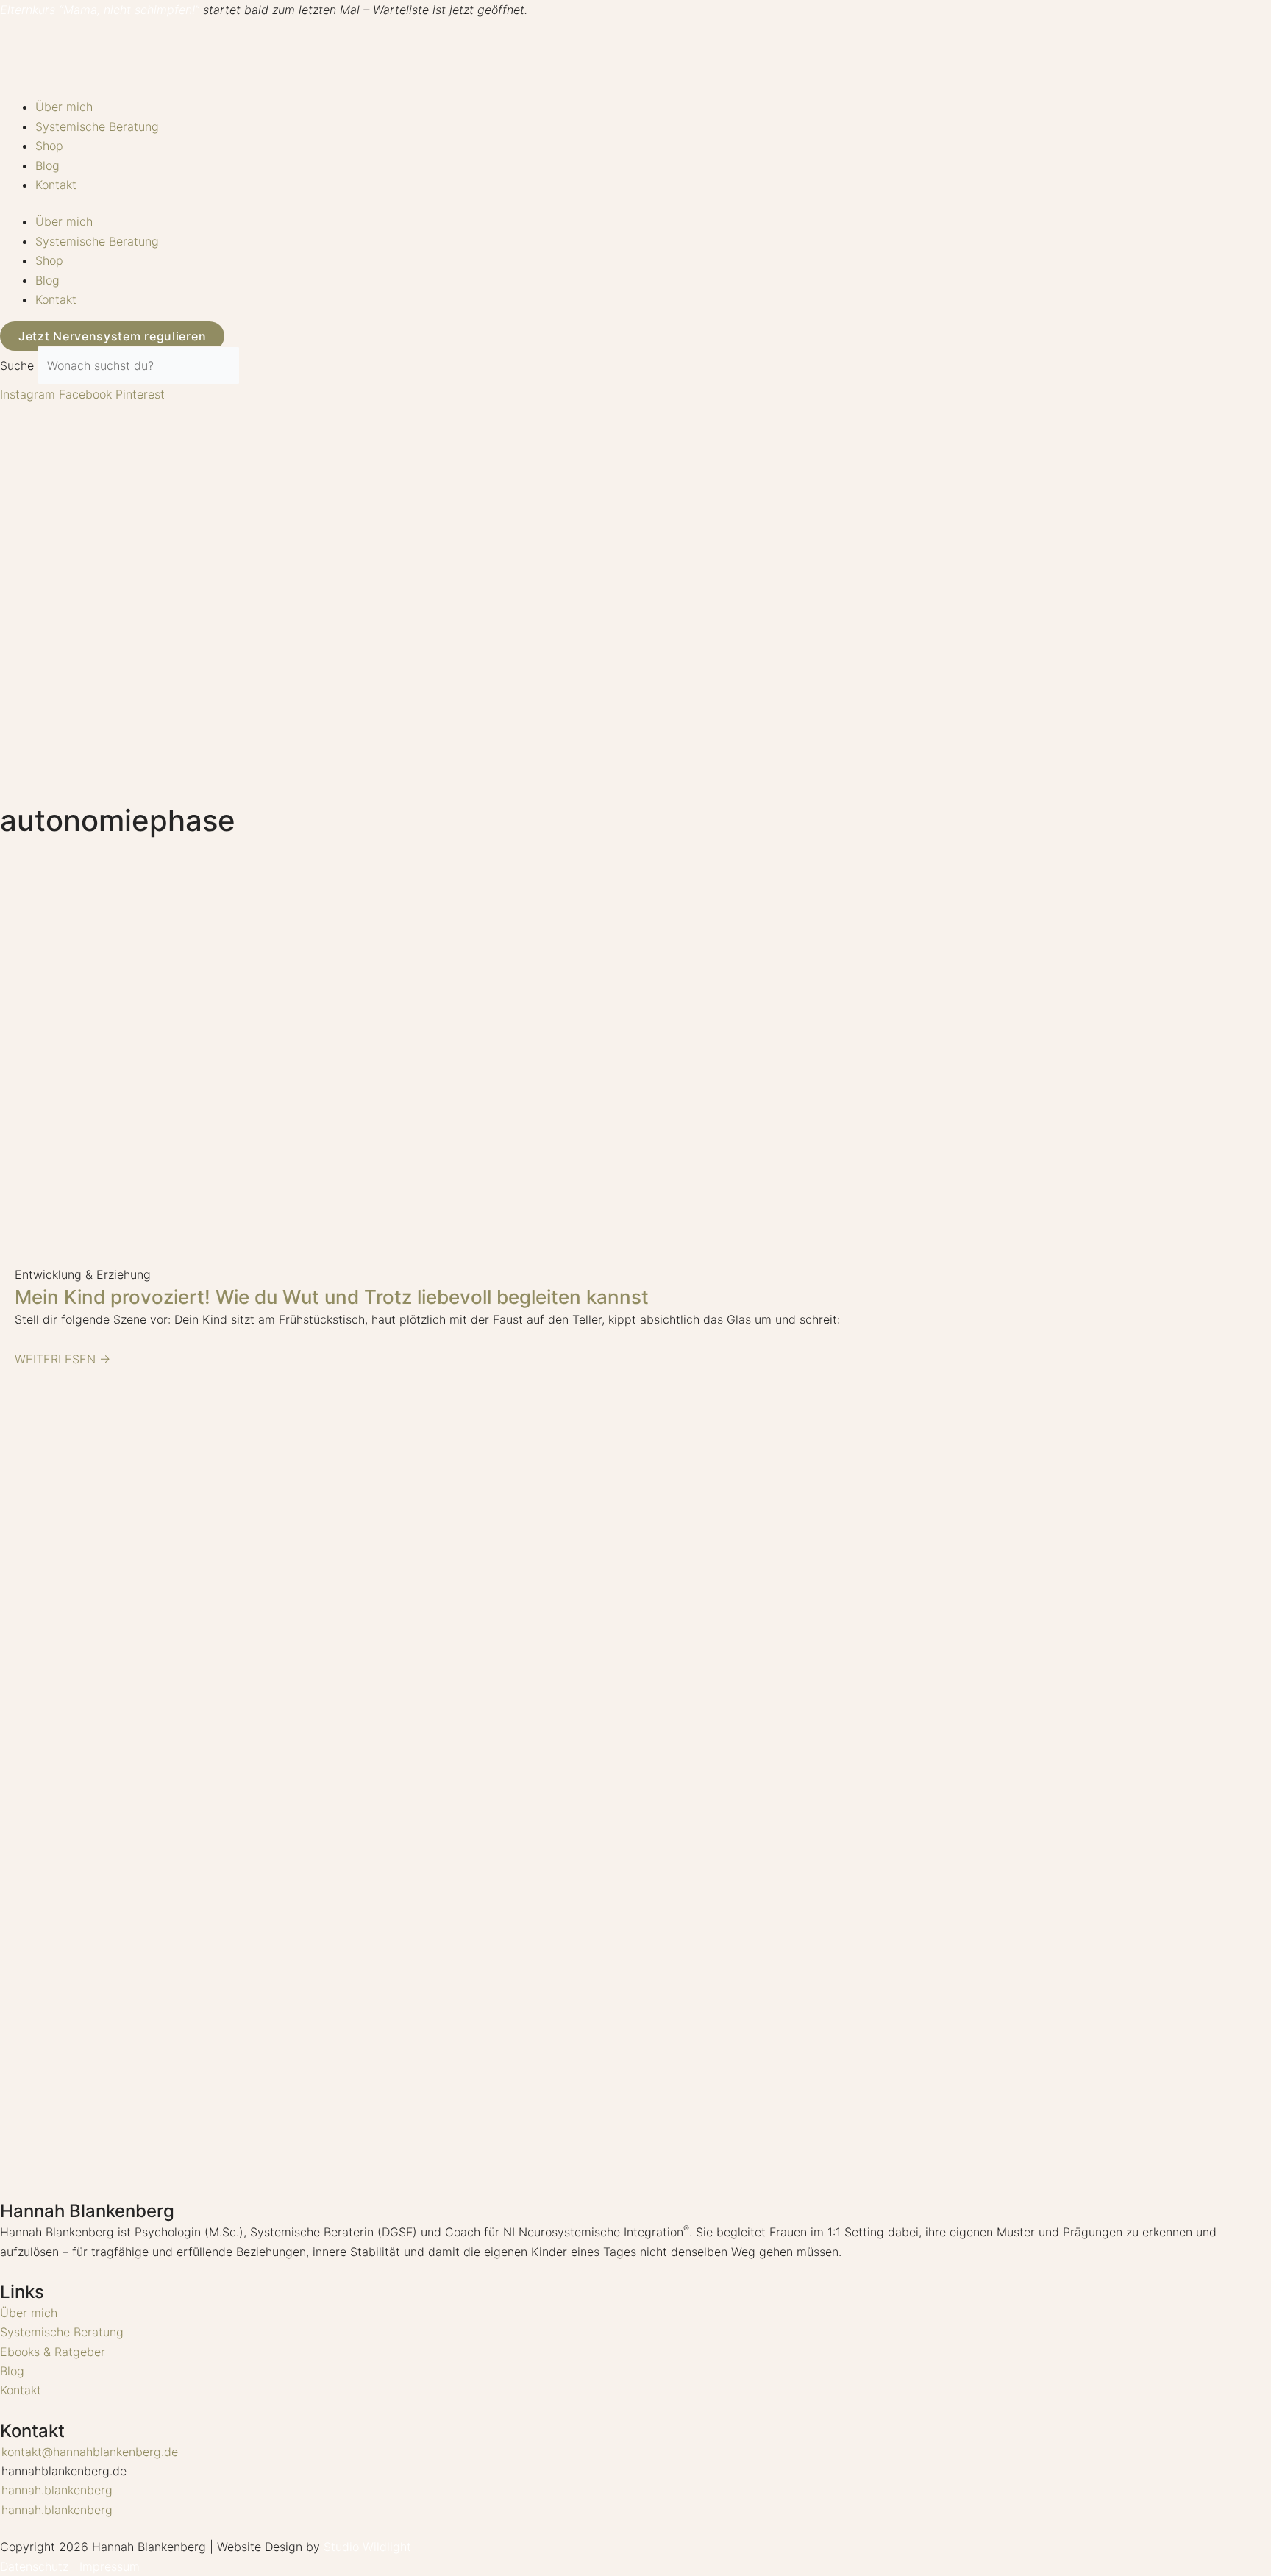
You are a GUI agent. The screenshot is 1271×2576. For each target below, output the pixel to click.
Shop (49, 146)
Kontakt (56, 185)
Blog (47, 165)
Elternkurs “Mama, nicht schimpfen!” (100, 10)
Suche (17, 365)
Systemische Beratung (97, 126)
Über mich (64, 107)
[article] (635, 2242)
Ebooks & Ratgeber (53, 2352)
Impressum (110, 2566)
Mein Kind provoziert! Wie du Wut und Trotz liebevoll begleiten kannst (332, 1297)
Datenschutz (34, 2566)
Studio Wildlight (367, 2547)
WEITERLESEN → (63, 1359)
